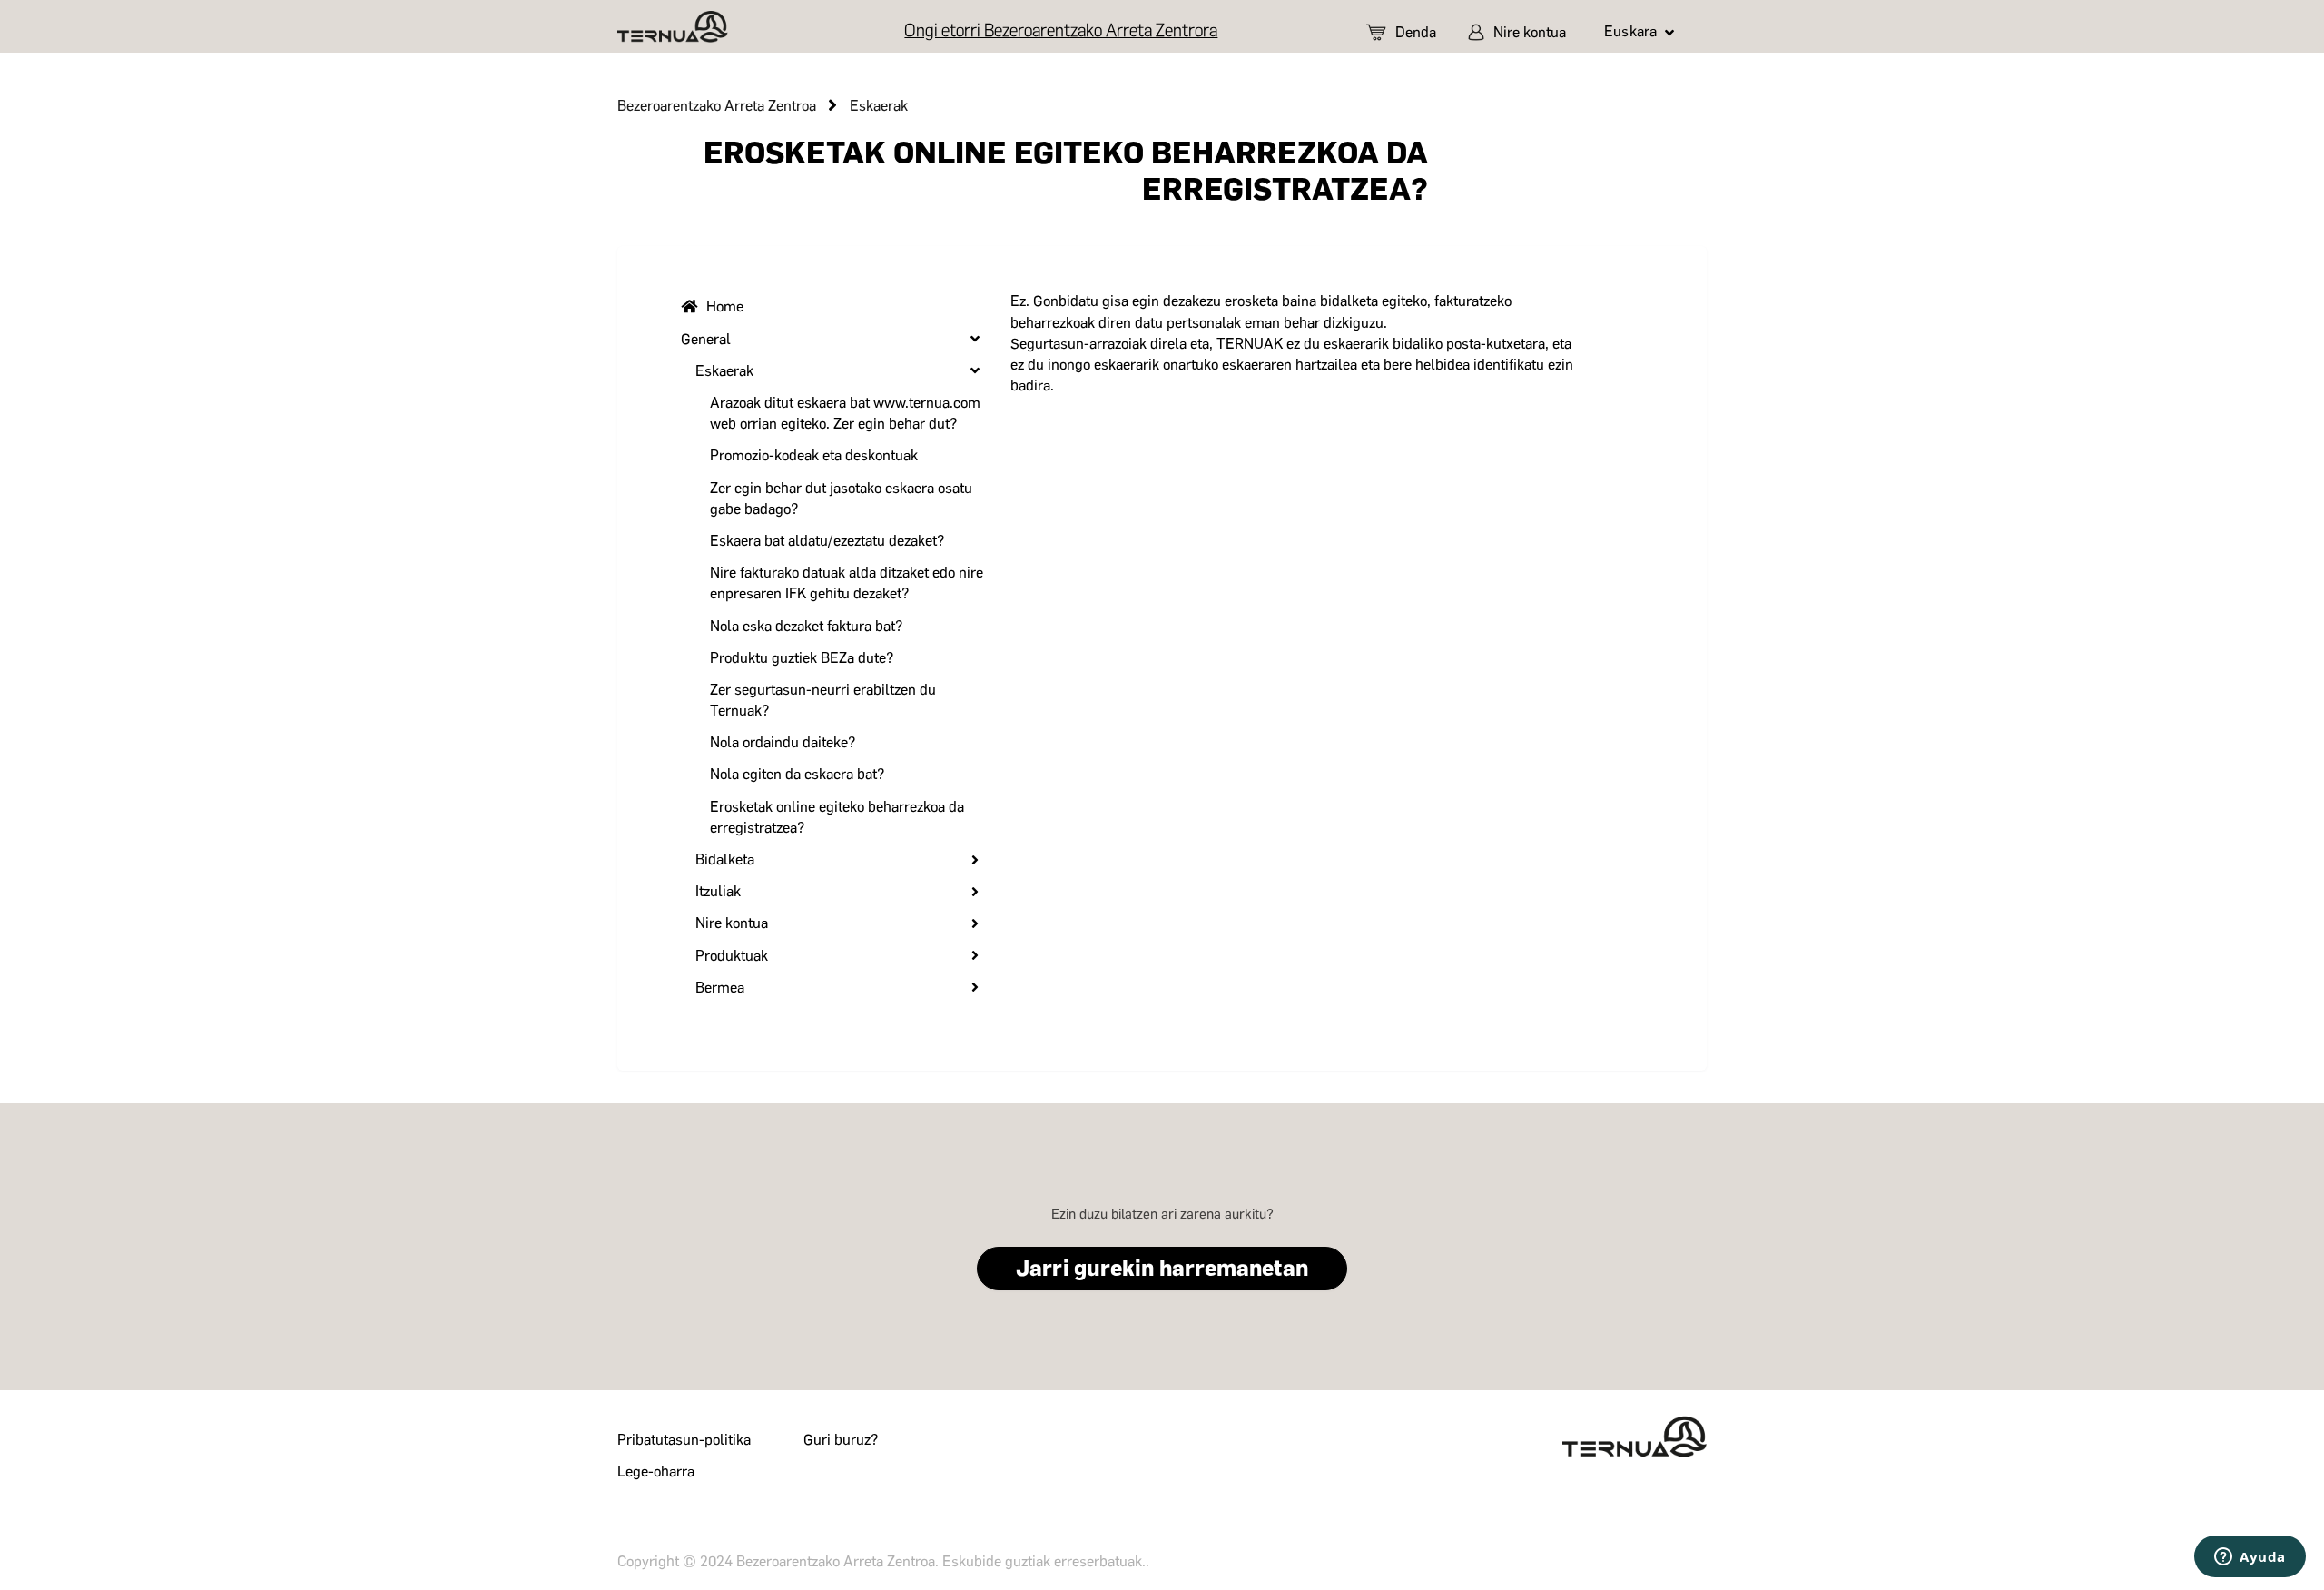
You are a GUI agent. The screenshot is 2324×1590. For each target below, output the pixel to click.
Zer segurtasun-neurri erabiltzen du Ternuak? (823, 700)
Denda (1416, 32)
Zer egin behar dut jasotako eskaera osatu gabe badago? (841, 499)
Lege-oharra (656, 1471)
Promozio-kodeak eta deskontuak (814, 455)
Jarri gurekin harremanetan (1162, 1268)
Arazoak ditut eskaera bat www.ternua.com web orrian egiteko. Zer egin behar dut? (845, 413)
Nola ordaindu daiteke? (783, 742)
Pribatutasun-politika (684, 1440)
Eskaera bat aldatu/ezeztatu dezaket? (827, 541)
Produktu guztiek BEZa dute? (802, 658)
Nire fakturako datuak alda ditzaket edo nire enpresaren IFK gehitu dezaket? (847, 583)
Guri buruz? (841, 1440)
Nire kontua (1530, 32)
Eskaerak (879, 106)
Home (725, 306)
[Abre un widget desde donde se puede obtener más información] (2250, 1558)
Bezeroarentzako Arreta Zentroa (717, 106)
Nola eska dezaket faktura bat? (806, 626)
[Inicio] (673, 27)
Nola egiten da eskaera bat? (797, 774)
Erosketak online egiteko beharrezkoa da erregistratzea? (837, 817)
